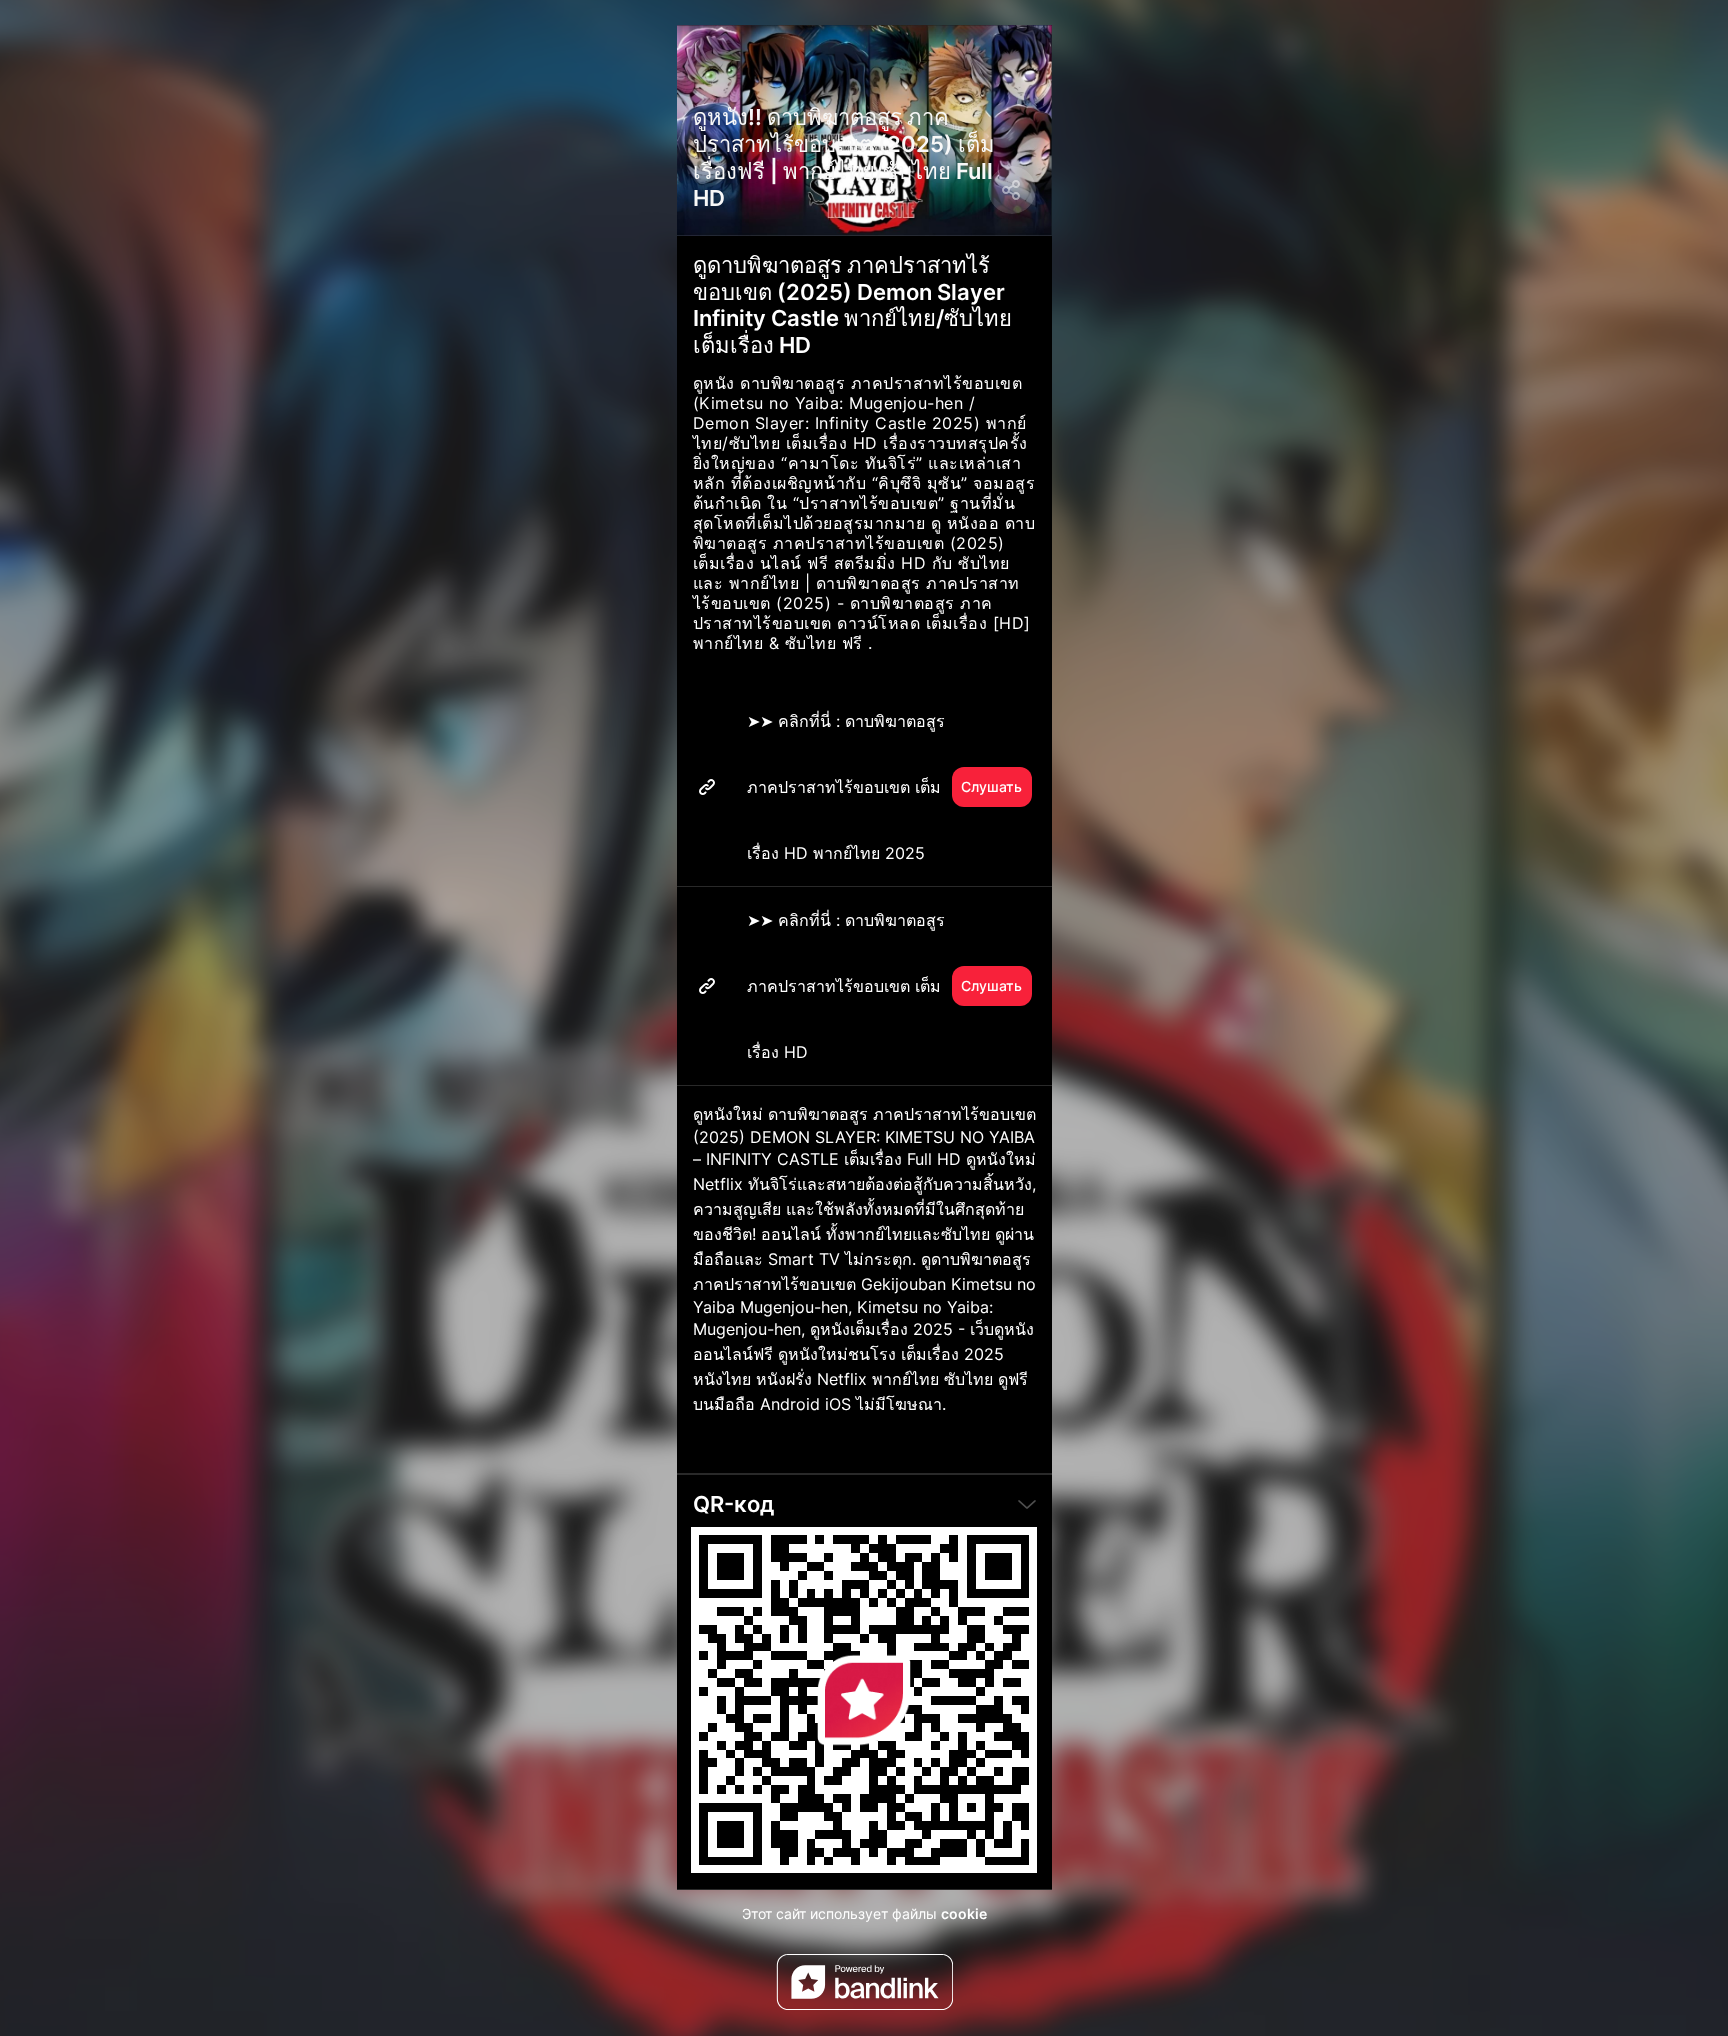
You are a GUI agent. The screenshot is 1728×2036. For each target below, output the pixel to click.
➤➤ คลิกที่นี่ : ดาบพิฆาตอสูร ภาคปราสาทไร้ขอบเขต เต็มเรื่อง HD (885, 986)
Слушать (991, 786)
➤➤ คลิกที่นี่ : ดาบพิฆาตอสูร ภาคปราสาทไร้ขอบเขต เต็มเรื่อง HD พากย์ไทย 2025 (885, 787)
